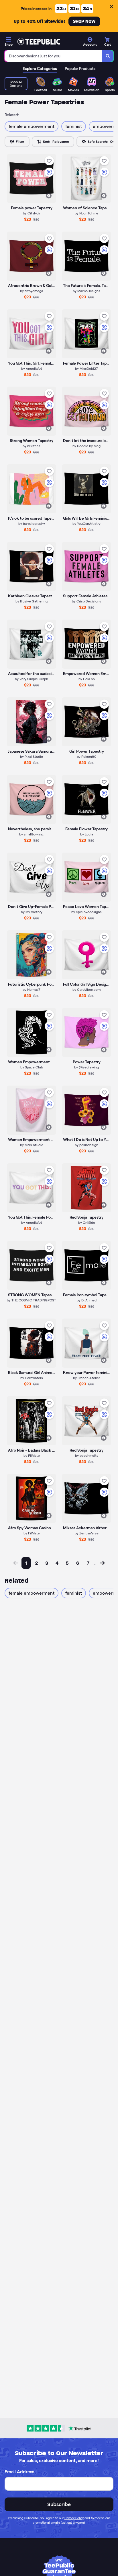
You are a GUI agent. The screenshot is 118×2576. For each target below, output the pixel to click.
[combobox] (53, 56)
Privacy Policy (74, 2518)
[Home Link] (39, 42)
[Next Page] (102, 1563)
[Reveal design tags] (49, 196)
